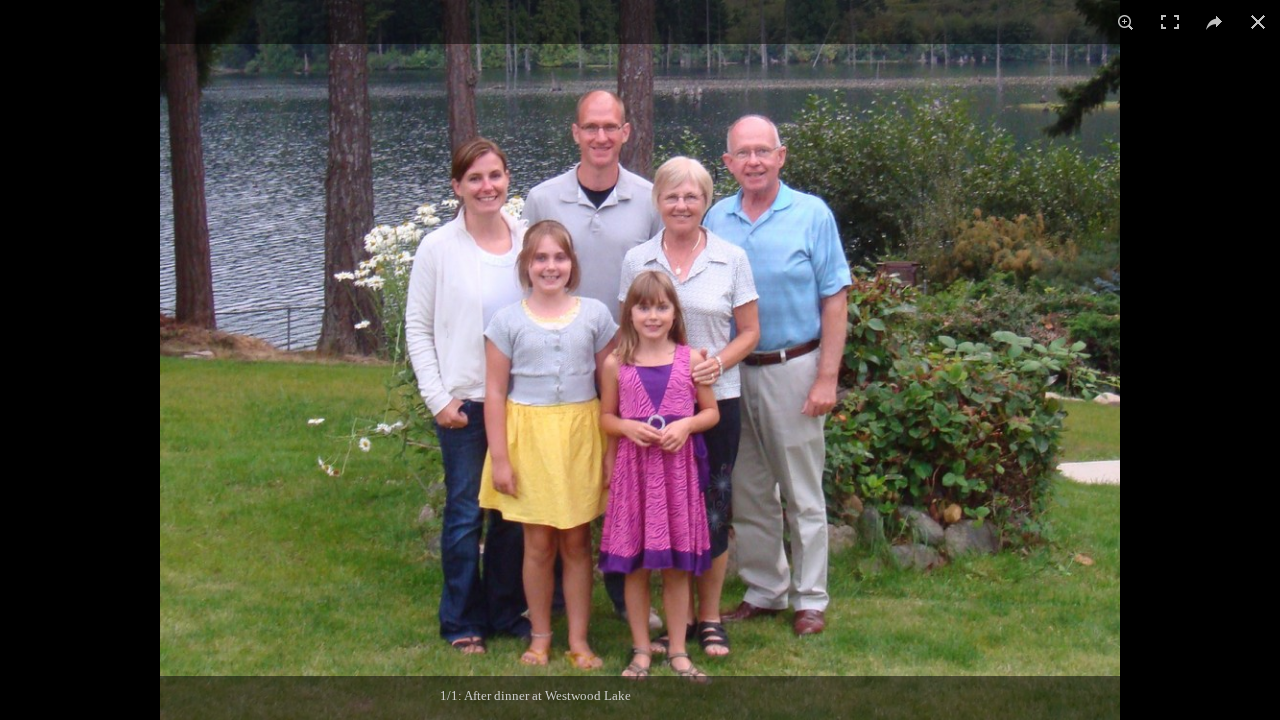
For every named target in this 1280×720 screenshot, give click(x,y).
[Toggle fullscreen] (1170, 22)
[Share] (1214, 22)
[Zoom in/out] (1126, 22)
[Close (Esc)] (1258, 22)
